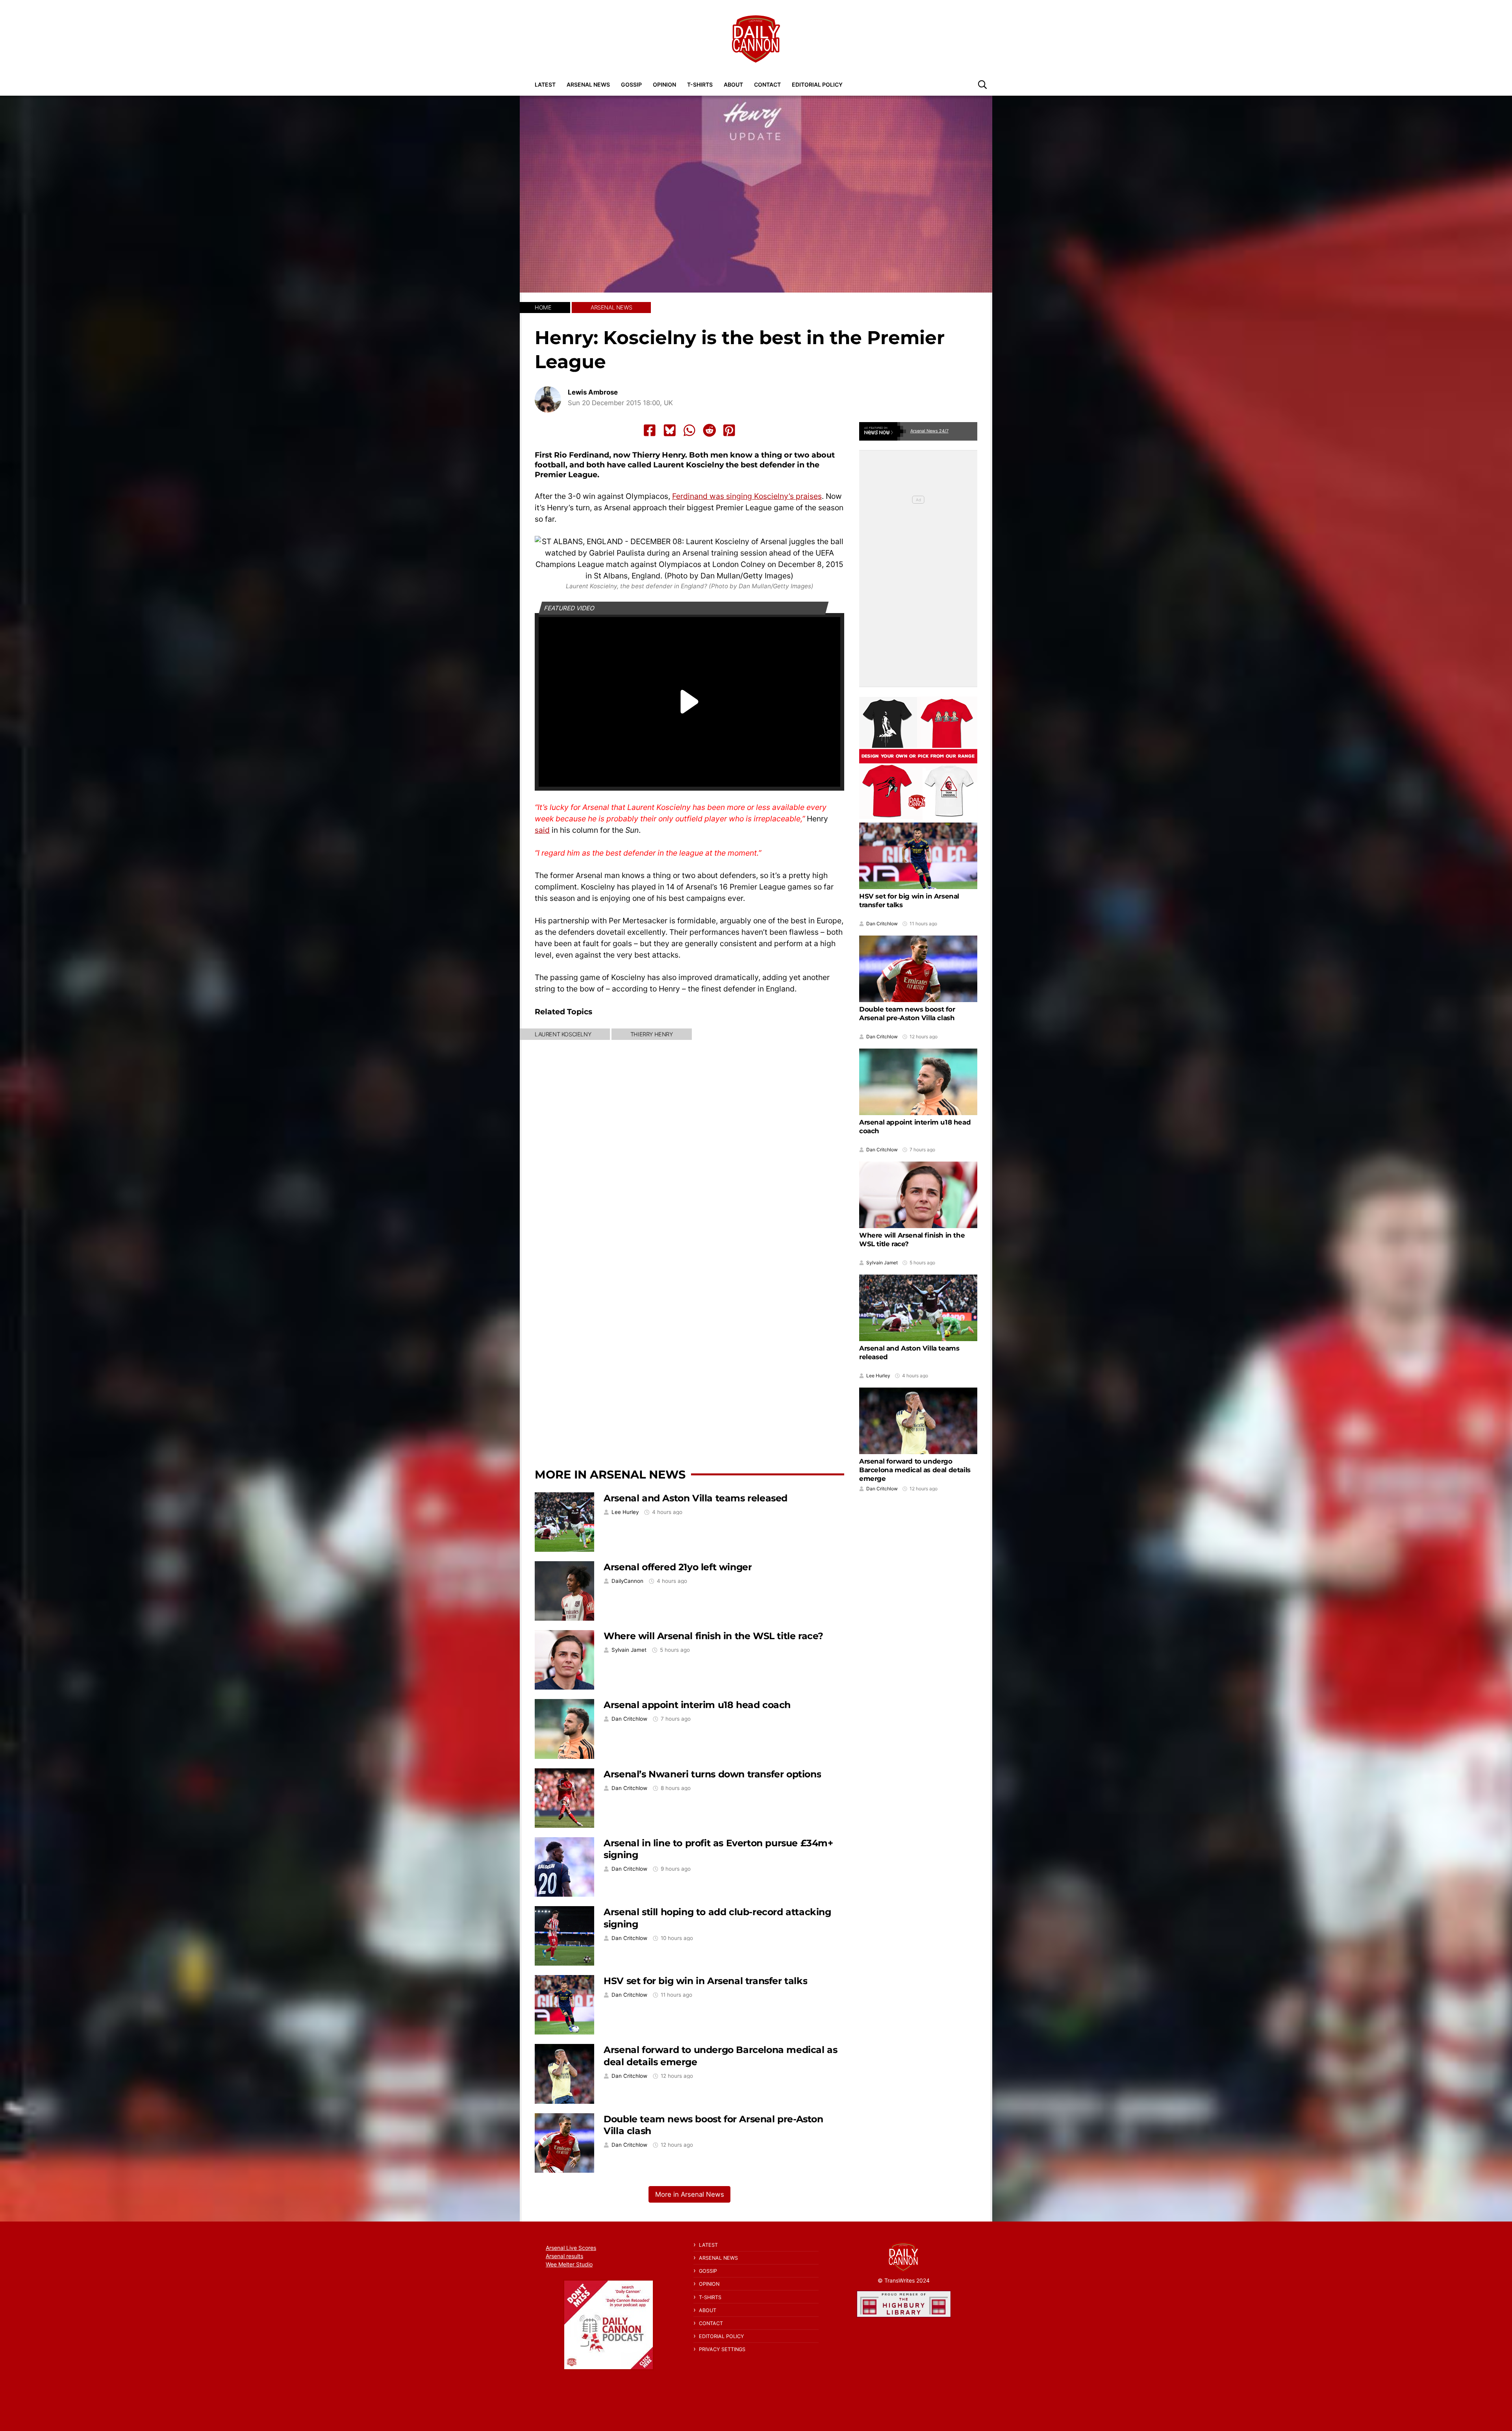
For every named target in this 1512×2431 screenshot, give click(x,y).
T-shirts (700, 84)
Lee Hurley (625, 1512)
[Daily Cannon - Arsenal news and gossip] (756, 39)
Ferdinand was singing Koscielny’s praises (747, 496)
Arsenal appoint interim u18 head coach (697, 1705)
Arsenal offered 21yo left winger (678, 1567)
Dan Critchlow (629, 1719)
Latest (545, 84)
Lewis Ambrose (593, 392)
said (542, 830)
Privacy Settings (722, 2349)
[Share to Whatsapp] (689, 430)
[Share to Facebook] (650, 430)
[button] (982, 84)
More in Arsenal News (610, 1474)
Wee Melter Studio (569, 2264)
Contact (767, 84)
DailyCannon (627, 1581)
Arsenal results (564, 2256)
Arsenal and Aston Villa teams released (696, 1498)
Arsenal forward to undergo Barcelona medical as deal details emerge (915, 1470)
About (733, 84)
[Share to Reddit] (710, 430)
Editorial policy (817, 84)
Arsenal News (588, 84)
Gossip (631, 84)
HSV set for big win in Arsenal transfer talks (705, 1981)
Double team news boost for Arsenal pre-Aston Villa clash (907, 1014)
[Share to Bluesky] (670, 430)
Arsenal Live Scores (571, 2248)
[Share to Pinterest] (729, 430)
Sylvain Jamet (629, 1650)
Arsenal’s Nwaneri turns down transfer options (712, 1774)
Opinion (664, 84)
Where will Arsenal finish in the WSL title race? (713, 1636)
